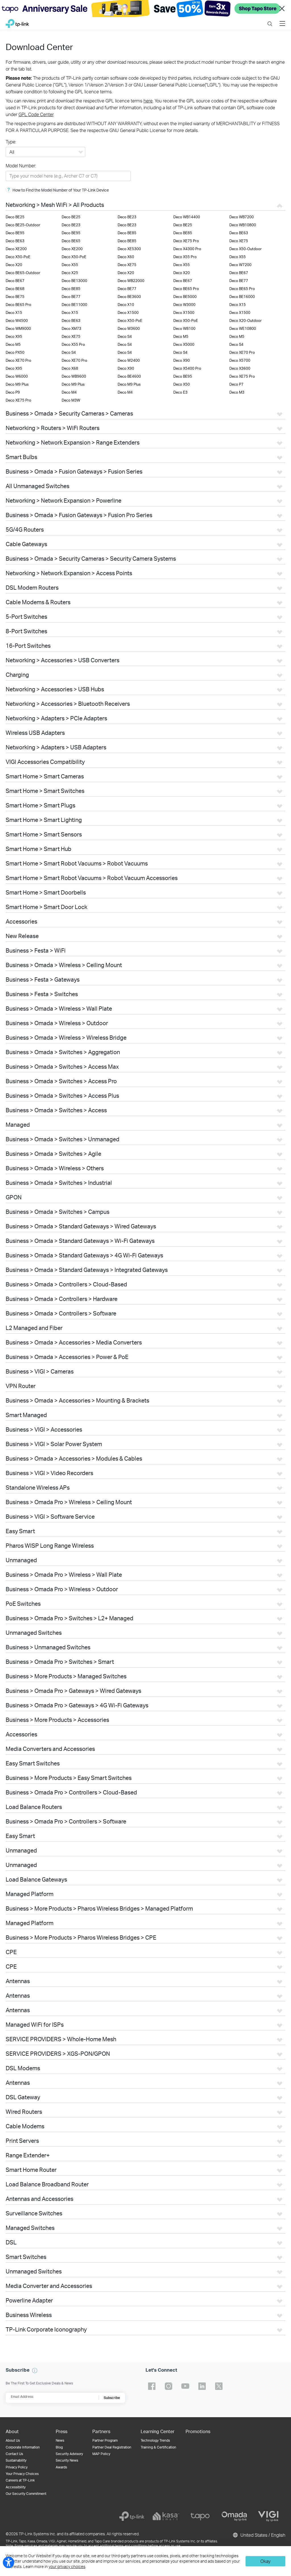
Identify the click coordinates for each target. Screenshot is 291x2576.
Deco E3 (180, 392)
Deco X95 (14, 336)
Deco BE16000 (242, 297)
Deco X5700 (240, 360)
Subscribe (112, 2398)
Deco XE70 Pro (242, 352)
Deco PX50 (15, 352)
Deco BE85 (127, 233)
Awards (61, 2467)
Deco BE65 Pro (186, 289)
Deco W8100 (184, 328)
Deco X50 (182, 384)
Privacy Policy (17, 2467)
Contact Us (14, 2454)
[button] (35, 2371)
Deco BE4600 (129, 376)
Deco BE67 (239, 273)
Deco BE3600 (129, 297)
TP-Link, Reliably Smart (17, 22)
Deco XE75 (239, 241)
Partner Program (105, 2440)
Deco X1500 (128, 313)
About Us (13, 2440)
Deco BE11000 (74, 305)
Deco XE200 (16, 249)
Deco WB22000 (131, 281)
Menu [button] (282, 20)
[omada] (234, 2516)
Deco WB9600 (74, 376)
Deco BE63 (239, 233)
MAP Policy (101, 2454)
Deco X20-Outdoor (246, 320)
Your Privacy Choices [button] (22, 2474)
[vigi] (268, 2516)
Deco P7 (236, 384)
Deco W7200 (240, 265)
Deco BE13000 (74, 281)
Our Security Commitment (26, 2494)
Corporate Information (23, 2447)
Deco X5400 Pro (187, 368)
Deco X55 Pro (185, 257)
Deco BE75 (15, 297)
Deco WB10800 (243, 225)
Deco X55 (238, 257)
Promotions (198, 2431)
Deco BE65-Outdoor (23, 273)
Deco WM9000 (18, 328)
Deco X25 (70, 273)
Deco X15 (238, 305)
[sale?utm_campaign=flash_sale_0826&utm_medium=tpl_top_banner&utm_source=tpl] (145, 9)
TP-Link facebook (152, 2386)
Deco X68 (70, 368)
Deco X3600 (240, 368)
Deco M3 (237, 392)
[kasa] (166, 2516)
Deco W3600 (129, 328)
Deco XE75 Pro (186, 241)
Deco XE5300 (129, 249)
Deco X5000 (184, 344)
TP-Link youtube (185, 2386)
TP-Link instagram (169, 2386)
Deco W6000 (17, 376)
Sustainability (16, 2460)
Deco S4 (125, 336)
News (60, 2440)
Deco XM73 (71, 328)
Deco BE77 (239, 281)
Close (282, 9)
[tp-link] (132, 2516)
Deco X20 (14, 265)
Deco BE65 (71, 241)
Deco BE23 (127, 217)
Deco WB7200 (242, 217)
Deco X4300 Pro (187, 249)
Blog (59, 2447)
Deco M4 (69, 392)
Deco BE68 (15, 289)
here (148, 101)
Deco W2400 (129, 360)
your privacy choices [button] (67, 2566)
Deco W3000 (184, 305)
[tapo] (200, 2516)
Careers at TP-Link (20, 2480)
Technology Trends (155, 2440)
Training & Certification (158, 2447)
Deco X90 (182, 360)
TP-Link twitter (219, 2386)
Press (62, 2431)
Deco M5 (181, 336)
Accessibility (16, 2487)
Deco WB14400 (187, 217)
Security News (67, 2460)
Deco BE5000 (185, 297)
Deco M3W (71, 400)
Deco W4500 (17, 320)
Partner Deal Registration (112, 2447)
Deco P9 (13, 392)
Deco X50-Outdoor (246, 249)
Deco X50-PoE (18, 257)
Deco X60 (126, 257)
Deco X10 (126, 305)
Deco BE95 (15, 233)
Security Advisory (69, 2454)
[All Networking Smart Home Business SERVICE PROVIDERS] (45, 152)
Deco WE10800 (243, 328)
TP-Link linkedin (202, 2386)
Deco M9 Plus (17, 384)
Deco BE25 (15, 217)
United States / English (262, 2535)
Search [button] (270, 20)
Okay (265, 2561)
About (12, 2431)
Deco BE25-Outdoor (23, 225)
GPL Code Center (36, 114)
